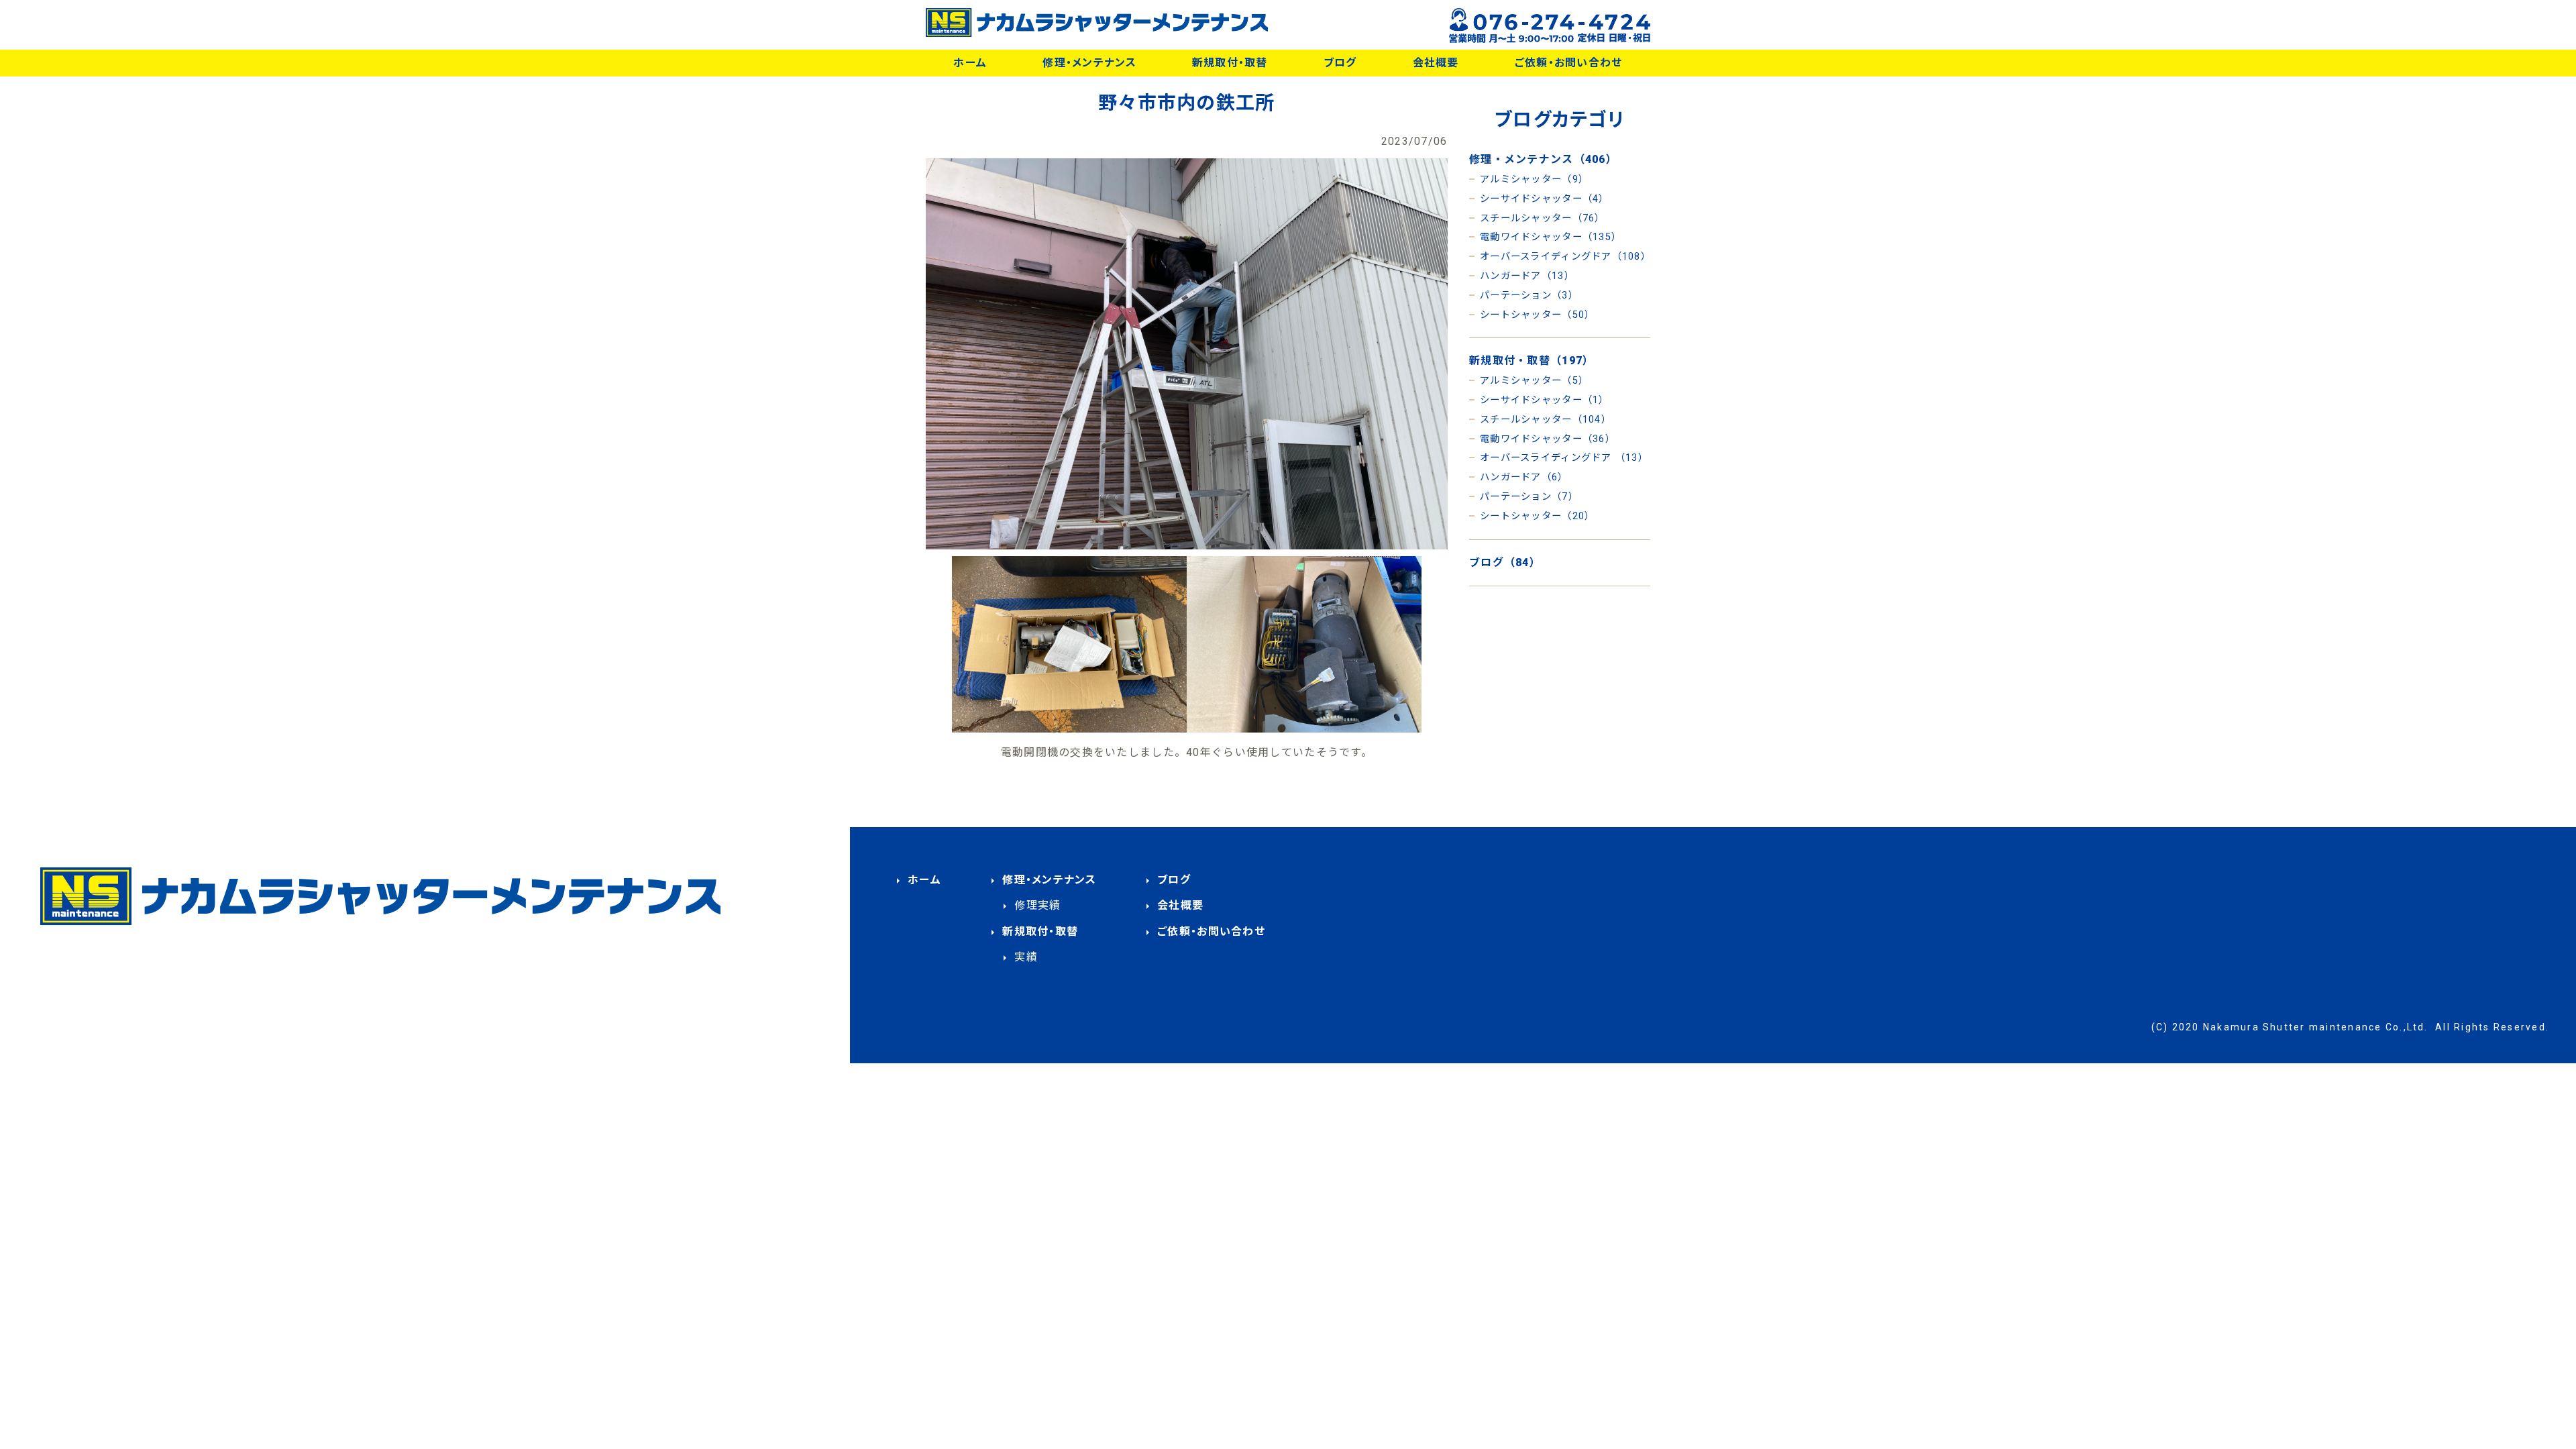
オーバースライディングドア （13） (1564, 458)
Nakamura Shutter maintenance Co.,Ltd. (2316, 1027)
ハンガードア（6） (1524, 477)
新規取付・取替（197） (1532, 361)
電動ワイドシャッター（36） (1548, 439)
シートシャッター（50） (1537, 315)
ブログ (1340, 63)
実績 (1026, 957)
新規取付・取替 (1230, 63)
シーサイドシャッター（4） (1545, 199)
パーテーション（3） (1529, 296)
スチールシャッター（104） (1546, 420)
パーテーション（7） (1529, 497)
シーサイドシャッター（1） (1545, 400)
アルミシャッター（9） (1534, 179)
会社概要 (1436, 63)
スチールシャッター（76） (1543, 218)
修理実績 (1037, 905)
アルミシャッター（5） (1534, 381)
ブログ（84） (1505, 562)
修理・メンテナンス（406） (1543, 159)
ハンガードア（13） (1527, 276)
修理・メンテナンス (1089, 63)
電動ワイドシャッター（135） (1551, 237)
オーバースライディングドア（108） (1565, 257)
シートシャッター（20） (1537, 516)
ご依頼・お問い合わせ (1569, 63)
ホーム (970, 63)
